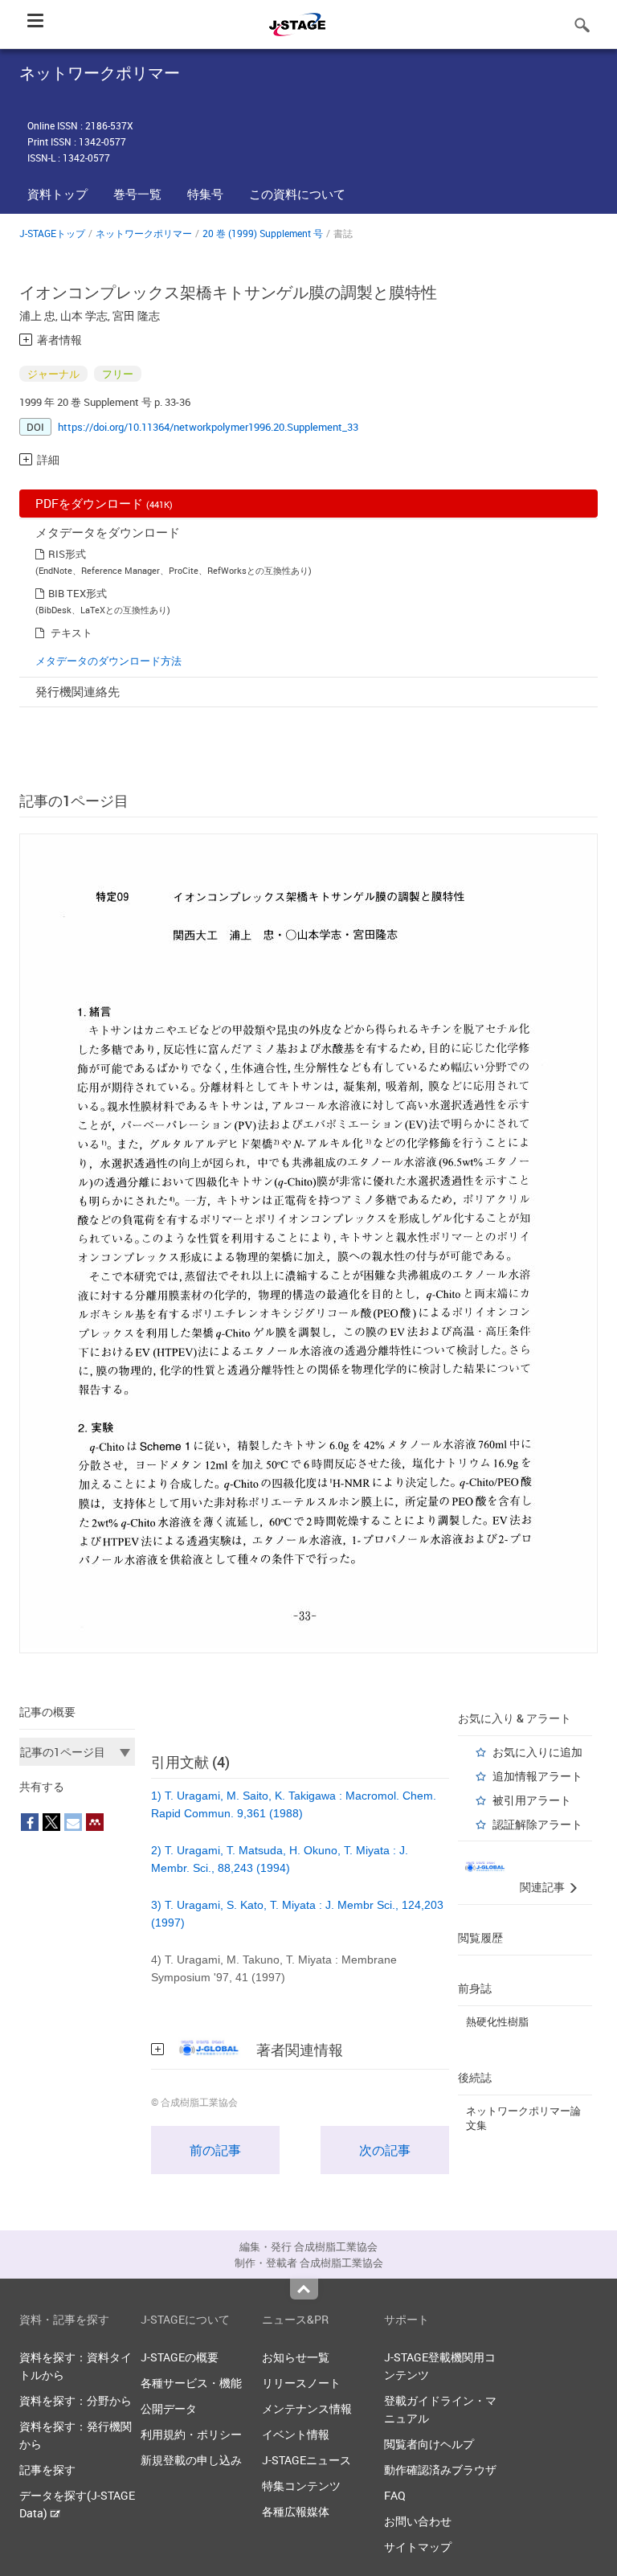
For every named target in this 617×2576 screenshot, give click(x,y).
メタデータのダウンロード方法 (108, 661)
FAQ (395, 2495)
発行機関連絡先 (78, 691)
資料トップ (57, 194)
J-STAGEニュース (306, 2460)
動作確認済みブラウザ (440, 2470)
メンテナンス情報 (307, 2408)
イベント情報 (296, 2434)
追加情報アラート (537, 1776)
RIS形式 (67, 554)
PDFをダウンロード (104, 503)
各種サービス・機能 (191, 2383)
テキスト (72, 633)
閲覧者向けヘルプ (429, 2444)
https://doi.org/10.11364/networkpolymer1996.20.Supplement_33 (208, 427)
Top (304, 2289)
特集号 (205, 194)
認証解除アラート (537, 1824)
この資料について (297, 194)
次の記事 (385, 2150)
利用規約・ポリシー (191, 2434)
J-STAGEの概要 (180, 2357)
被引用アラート (532, 1800)
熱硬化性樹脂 (497, 2021)
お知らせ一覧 (296, 2357)
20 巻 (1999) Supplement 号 (263, 233)
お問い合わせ (418, 2521)
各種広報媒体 (296, 2511)
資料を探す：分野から (76, 2400)
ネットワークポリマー (144, 233)
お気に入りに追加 (537, 1752)
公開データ (169, 2408)
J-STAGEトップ (52, 233)
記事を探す (47, 2470)
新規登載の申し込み (191, 2460)
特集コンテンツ (301, 2486)
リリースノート (301, 2383)
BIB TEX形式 (78, 593)
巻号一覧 (137, 194)
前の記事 (215, 2150)
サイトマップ (418, 2547)
